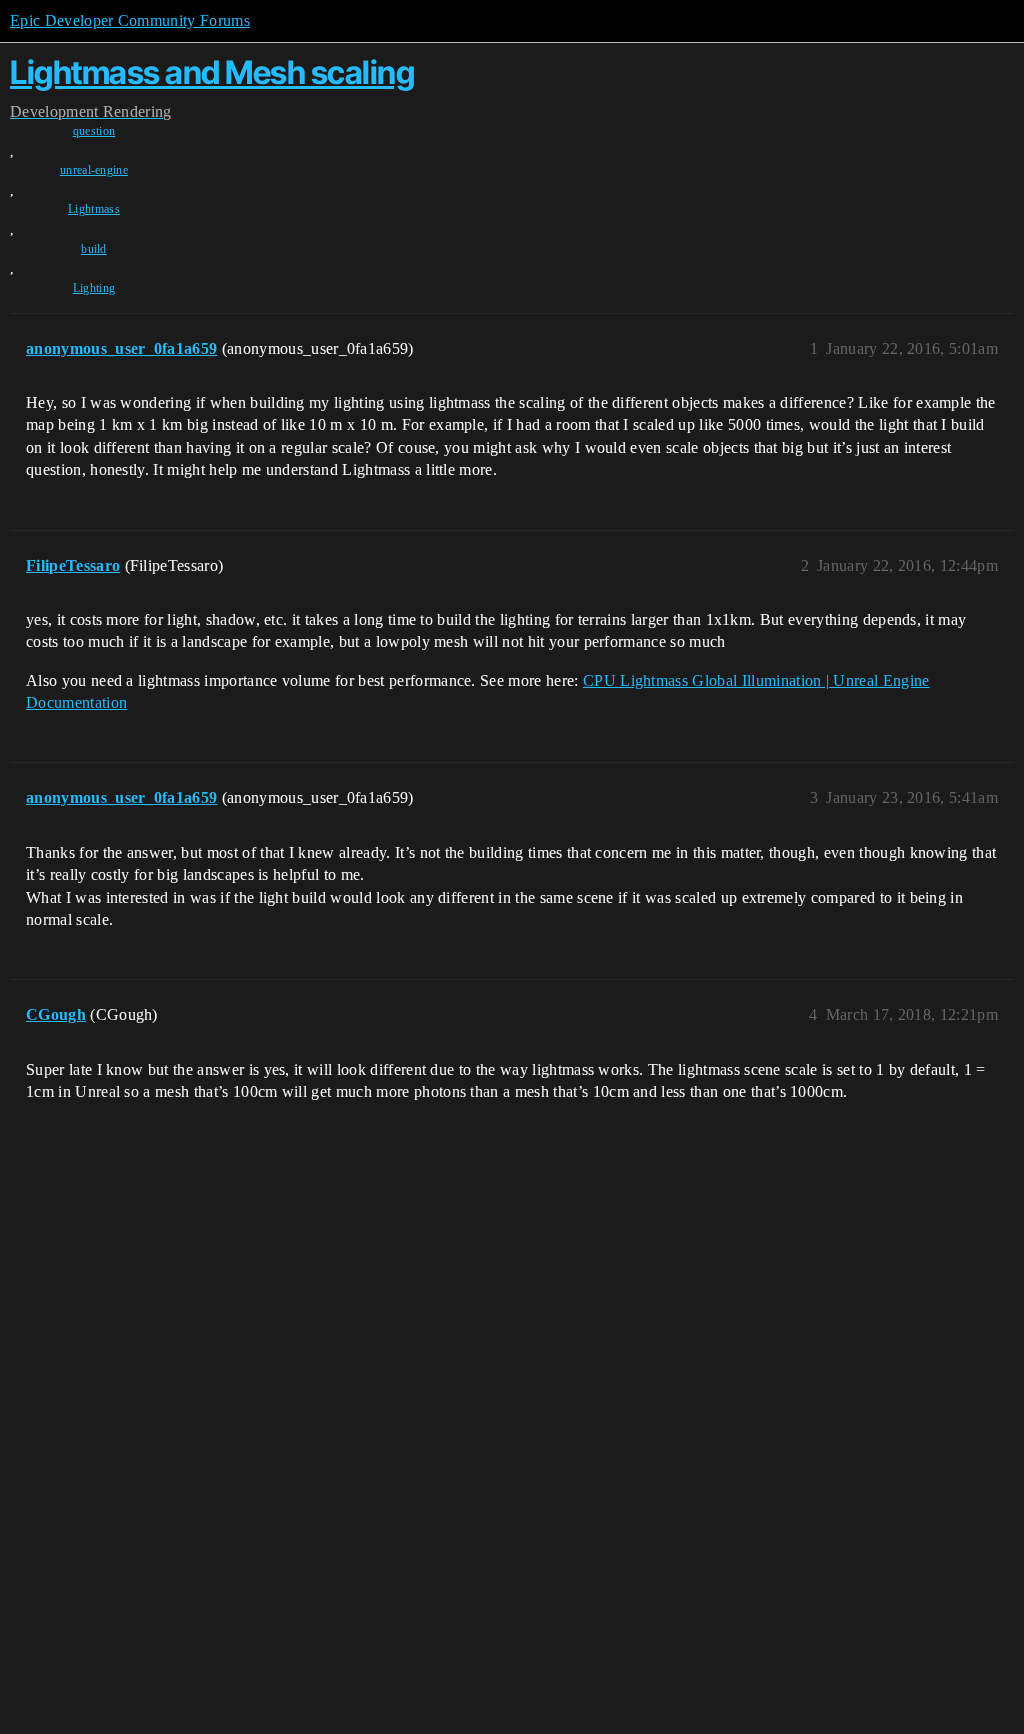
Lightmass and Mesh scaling (212, 72)
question (94, 131)
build (94, 249)
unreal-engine (94, 170)
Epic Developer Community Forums (130, 20)
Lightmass (94, 209)
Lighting (94, 288)
